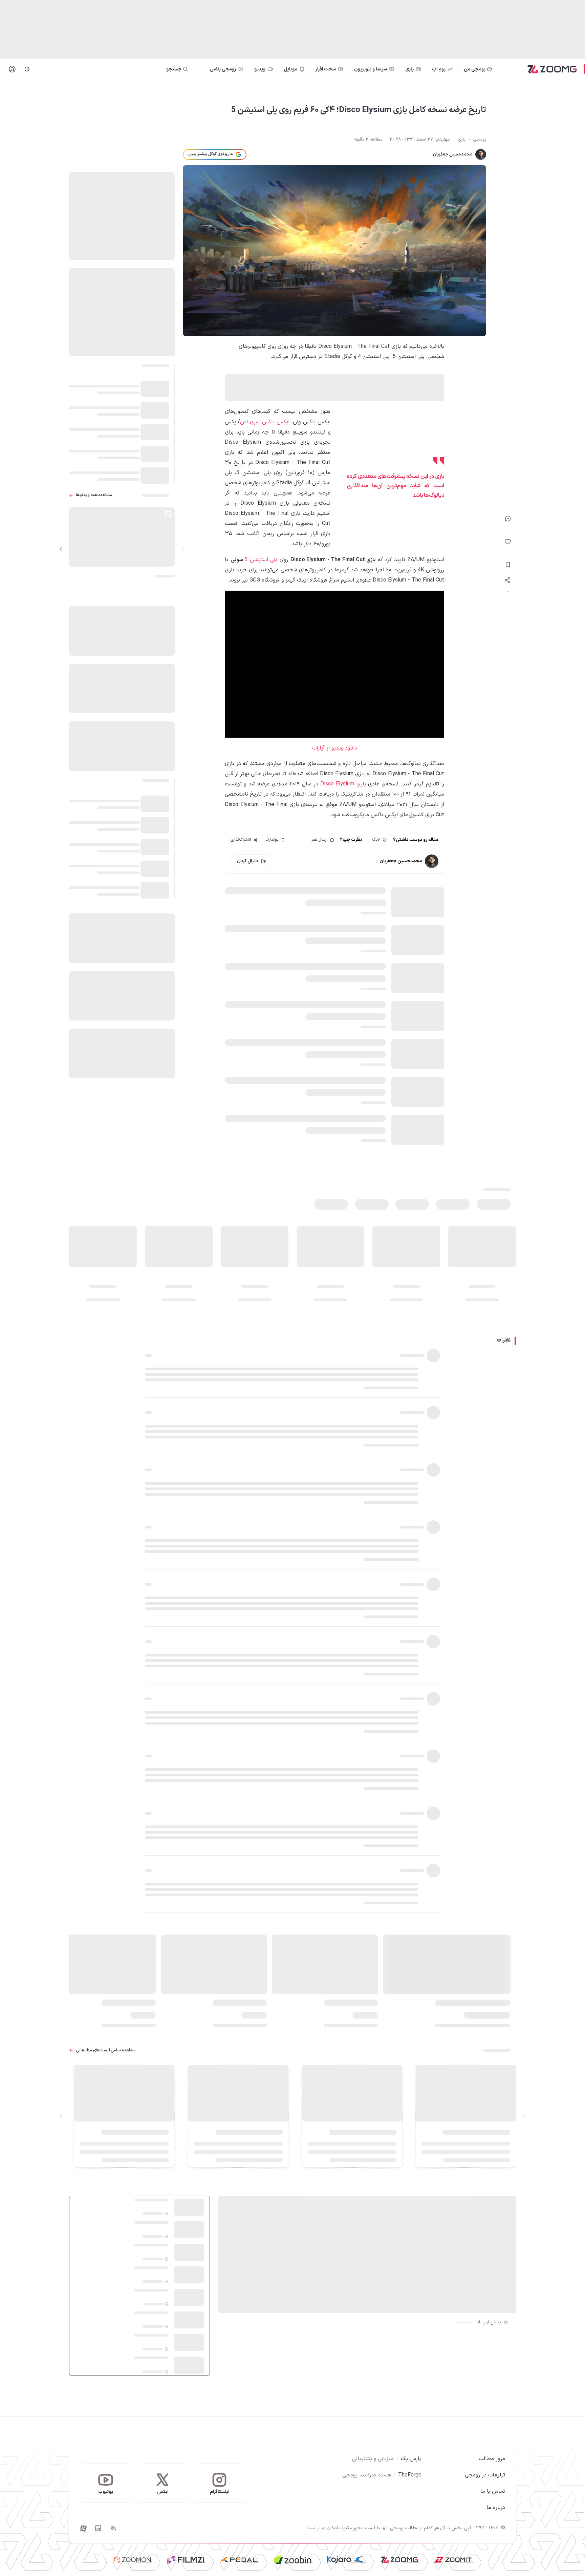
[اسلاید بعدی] (61, 549)
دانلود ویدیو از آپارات (335, 748)
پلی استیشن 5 (261, 560)
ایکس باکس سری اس (265, 422)
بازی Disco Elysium (343, 784)
